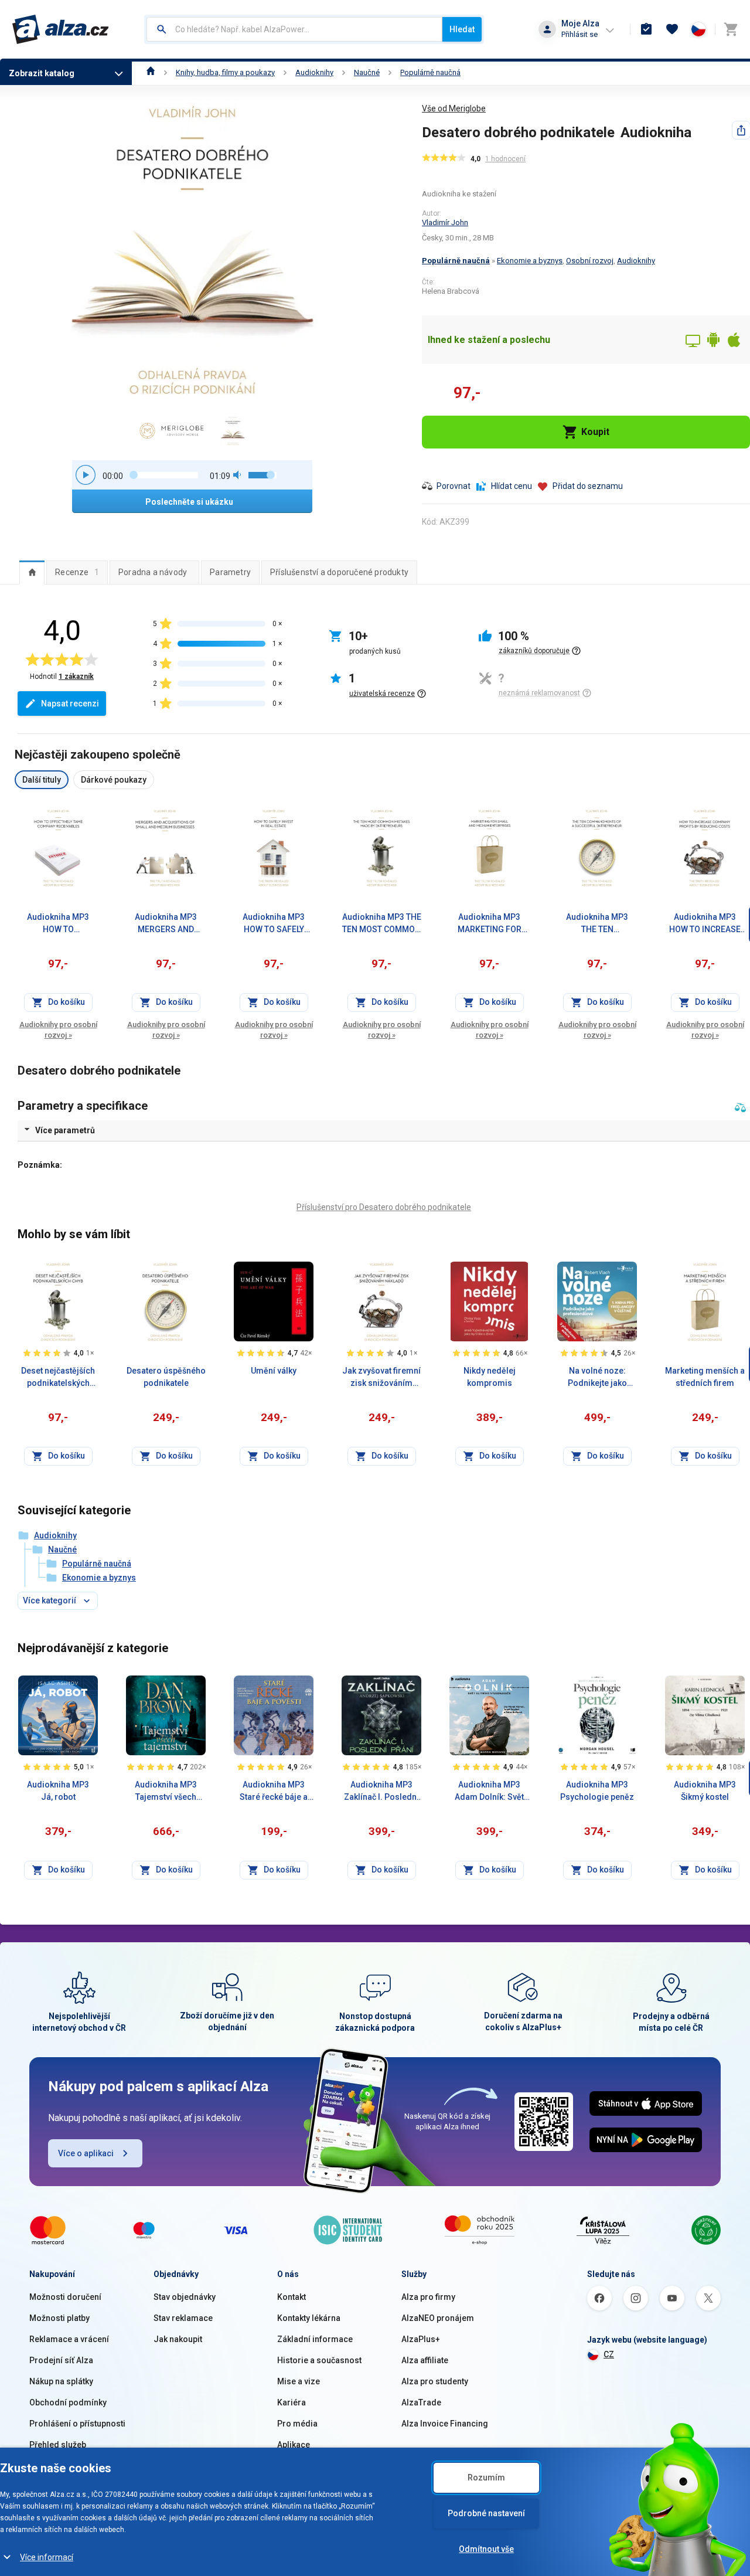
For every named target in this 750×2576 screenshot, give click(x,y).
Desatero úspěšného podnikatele (166, 1377)
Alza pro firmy (428, 2297)
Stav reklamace (183, 2318)
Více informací (47, 2557)
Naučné (367, 72)
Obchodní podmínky (68, 2402)
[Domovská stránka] (151, 72)
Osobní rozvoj (590, 261)
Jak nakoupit (178, 2339)
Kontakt (292, 2297)
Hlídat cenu (512, 486)
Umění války (274, 1371)
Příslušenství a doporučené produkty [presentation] (339, 572)
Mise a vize (299, 2381)
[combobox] (294, 29)
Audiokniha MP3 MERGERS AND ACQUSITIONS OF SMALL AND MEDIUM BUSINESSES (166, 924)
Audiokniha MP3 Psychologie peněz (597, 1791)
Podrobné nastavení (486, 2513)
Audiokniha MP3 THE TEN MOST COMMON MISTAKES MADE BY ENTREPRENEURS (382, 924)
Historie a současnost (319, 2360)
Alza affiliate (425, 2360)
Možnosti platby (59, 2318)
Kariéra (292, 2402)
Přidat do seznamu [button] (588, 486)
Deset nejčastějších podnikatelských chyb (58, 1378)
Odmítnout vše (486, 2549)
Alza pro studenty (435, 2381)
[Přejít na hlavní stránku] (61, 29)
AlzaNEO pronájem (438, 2318)
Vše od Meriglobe (454, 108)
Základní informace (315, 2339)
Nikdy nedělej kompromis (490, 1377)
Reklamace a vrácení (69, 2339)
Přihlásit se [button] (579, 34)
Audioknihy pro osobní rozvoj (58, 1030)
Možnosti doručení (65, 2297)
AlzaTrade (421, 2402)
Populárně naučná (430, 72)
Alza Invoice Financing (445, 2424)
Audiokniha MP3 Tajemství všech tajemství (166, 1792)
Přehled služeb (58, 2445)
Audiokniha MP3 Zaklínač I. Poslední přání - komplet (381, 1792)
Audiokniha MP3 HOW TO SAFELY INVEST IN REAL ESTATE (274, 924)
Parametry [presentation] (230, 572)
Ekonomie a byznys (530, 261)
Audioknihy (314, 72)
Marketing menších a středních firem (705, 1377)
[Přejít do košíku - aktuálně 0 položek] (731, 29)
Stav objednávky (185, 2297)
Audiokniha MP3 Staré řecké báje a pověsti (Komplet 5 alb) (274, 1792)
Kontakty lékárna (309, 2318)
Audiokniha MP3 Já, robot (58, 1791)
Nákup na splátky (61, 2381)
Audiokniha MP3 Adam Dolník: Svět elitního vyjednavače (490, 1792)
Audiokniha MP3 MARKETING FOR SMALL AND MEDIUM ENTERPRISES (489, 924)
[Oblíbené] (672, 29)
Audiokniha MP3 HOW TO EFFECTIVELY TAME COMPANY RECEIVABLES (58, 924)
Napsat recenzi (70, 704)
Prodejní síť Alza (61, 2360)
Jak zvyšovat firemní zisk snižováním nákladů (381, 1378)
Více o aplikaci (86, 2153)
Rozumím (486, 2478)
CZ (609, 2354)
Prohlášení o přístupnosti (77, 2424)
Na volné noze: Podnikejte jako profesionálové (597, 1378)
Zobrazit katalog (42, 73)
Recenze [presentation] (77, 572)
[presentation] (32, 572)
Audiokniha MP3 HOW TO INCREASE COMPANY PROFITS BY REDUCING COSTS (705, 924)
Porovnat (454, 486)
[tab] (32, 572)
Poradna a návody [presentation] (153, 572)
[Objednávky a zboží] (646, 29)
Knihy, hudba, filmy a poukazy (225, 72)
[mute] (238, 475)
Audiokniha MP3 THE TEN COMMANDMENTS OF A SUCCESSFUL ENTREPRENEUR (597, 924)
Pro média (297, 2424)
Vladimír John (445, 222)
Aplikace (294, 2445)
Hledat (462, 29)
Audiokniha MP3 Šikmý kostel (705, 1791)
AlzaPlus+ (421, 2339)
